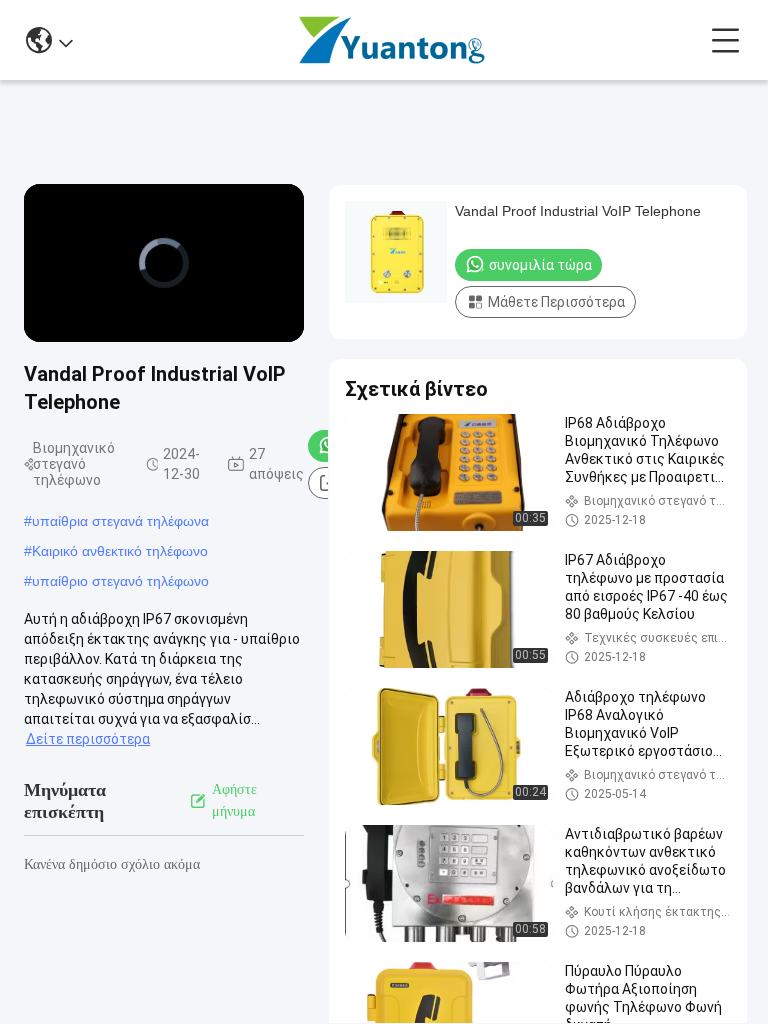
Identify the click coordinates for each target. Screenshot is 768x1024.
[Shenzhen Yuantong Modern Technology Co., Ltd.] (392, 40)
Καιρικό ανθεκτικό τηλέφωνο (120, 551)
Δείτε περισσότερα (88, 739)
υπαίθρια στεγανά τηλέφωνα (120, 521)
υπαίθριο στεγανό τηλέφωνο (120, 581)
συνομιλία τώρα (540, 265)
